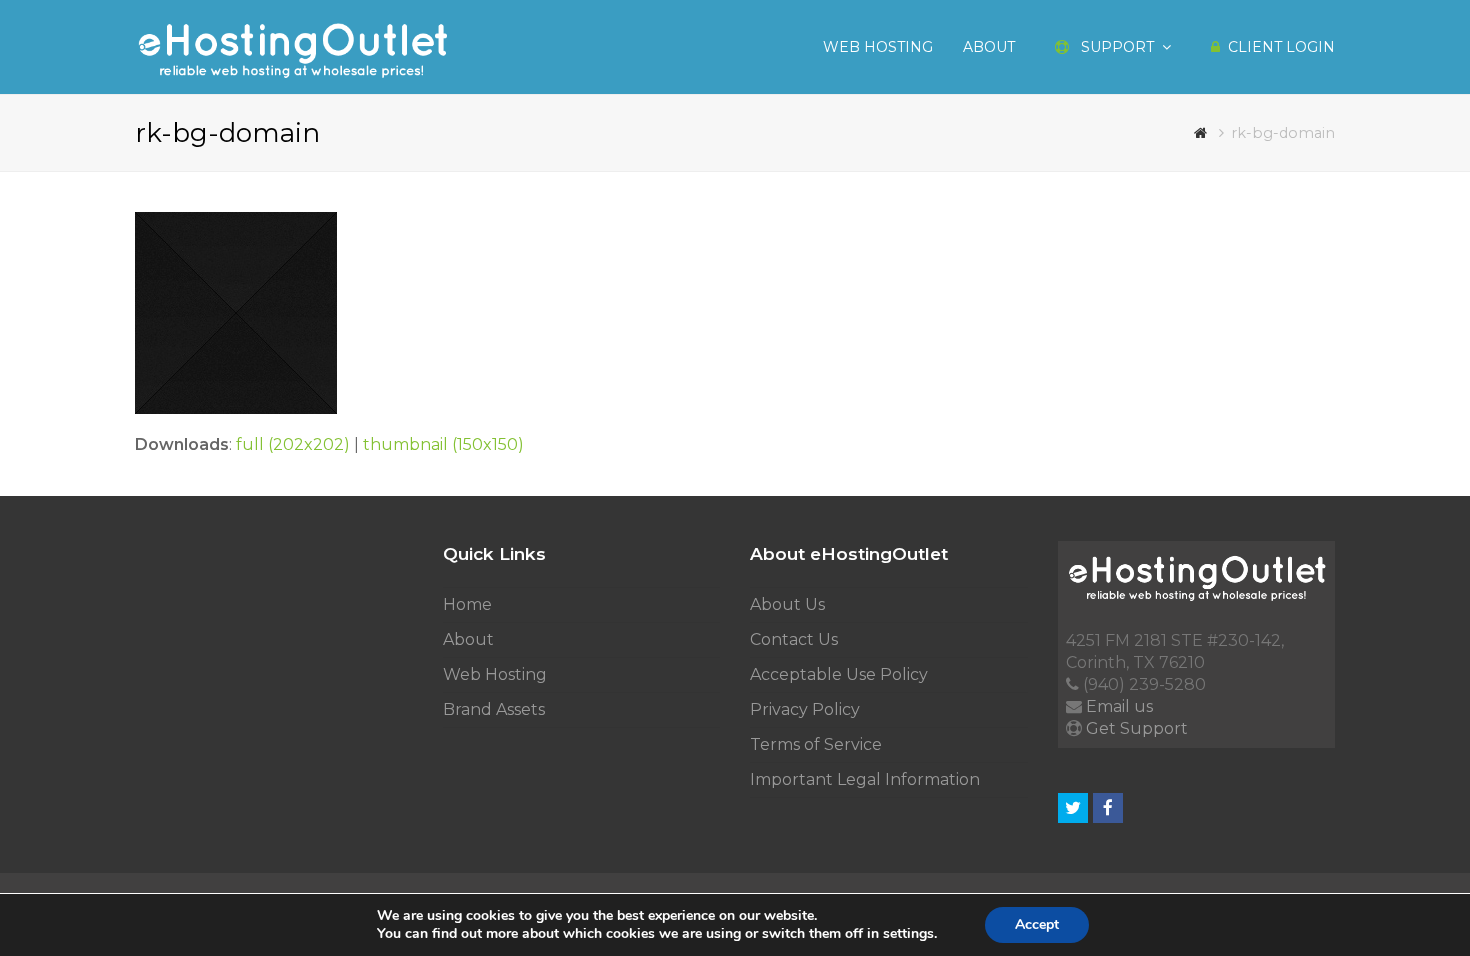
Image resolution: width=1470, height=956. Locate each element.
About (468, 639)
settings (908, 934)
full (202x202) (293, 444)
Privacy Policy (805, 709)
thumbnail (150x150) (443, 444)
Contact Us (794, 639)
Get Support (1137, 728)
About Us (787, 604)
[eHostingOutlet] (292, 45)
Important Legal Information (865, 779)
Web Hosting (495, 674)
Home (467, 604)
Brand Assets (494, 709)
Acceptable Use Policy (839, 674)
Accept (1037, 924)
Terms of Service (816, 744)
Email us (1119, 706)
